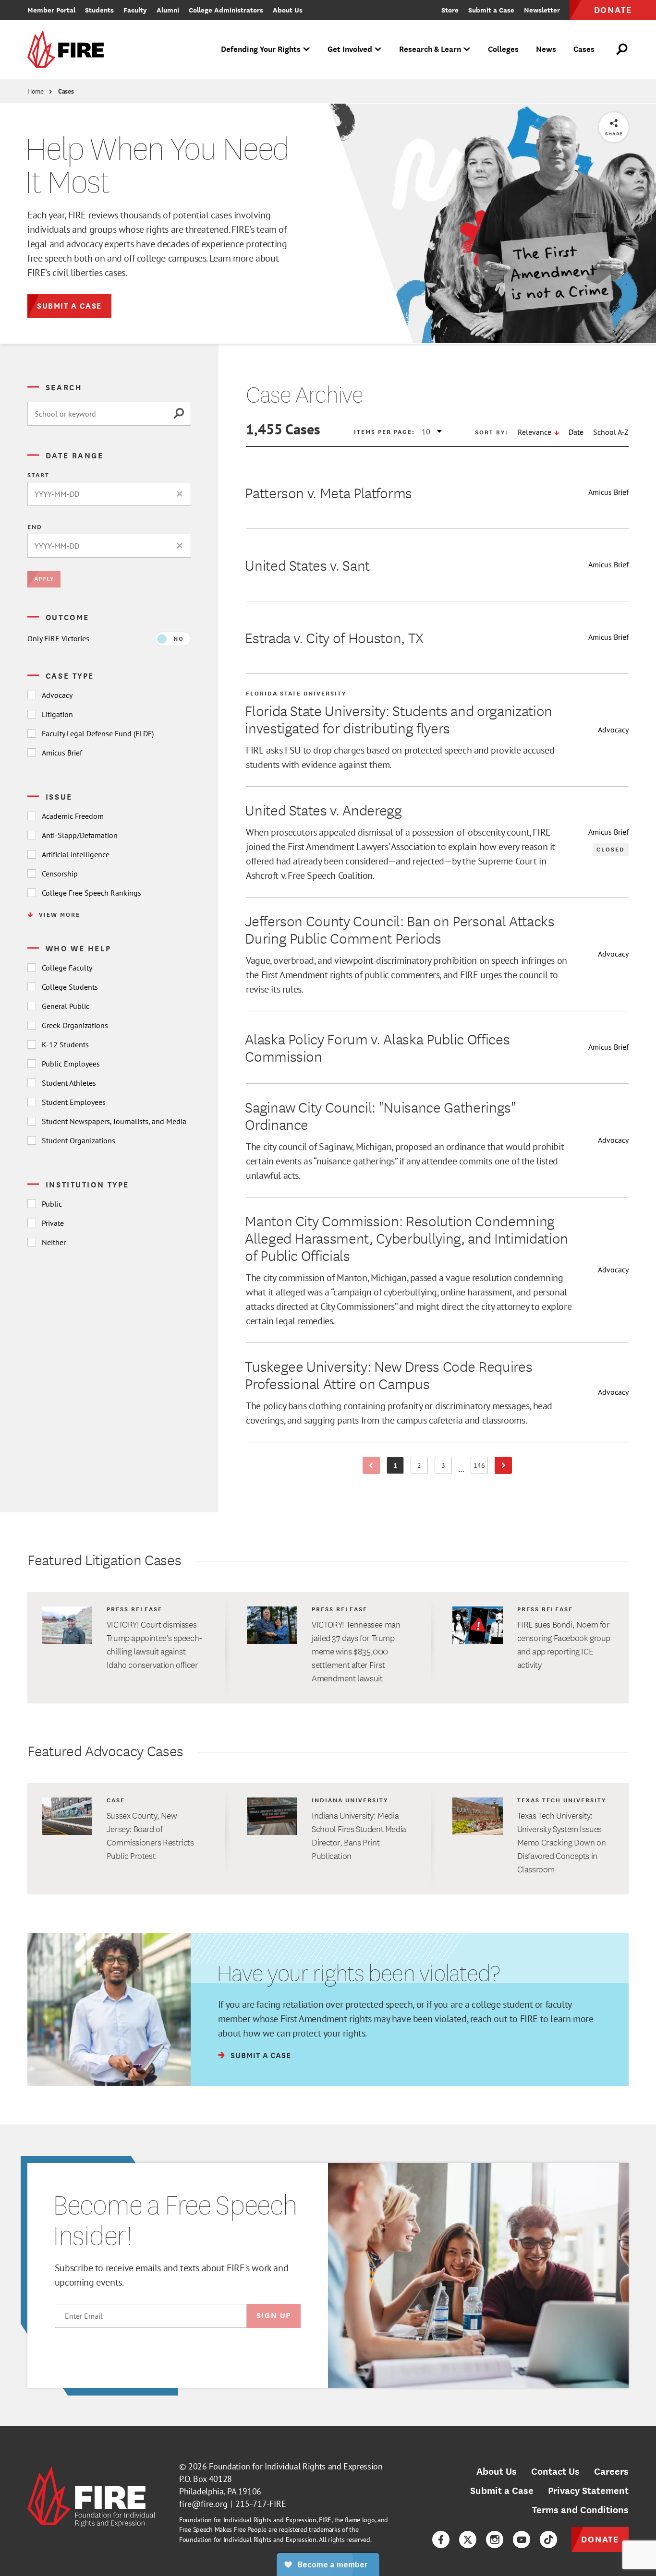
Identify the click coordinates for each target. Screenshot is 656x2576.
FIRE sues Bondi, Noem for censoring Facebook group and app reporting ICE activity (564, 1644)
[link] (69, 50)
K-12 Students (65, 1044)
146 (481, 1467)
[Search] (182, 414)
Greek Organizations (75, 1025)
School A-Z (611, 432)
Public (52, 1204)
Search (64, 387)
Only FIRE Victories (58, 638)
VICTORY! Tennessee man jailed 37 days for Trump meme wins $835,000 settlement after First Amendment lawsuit (356, 1651)
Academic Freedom (73, 816)
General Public (66, 1006)
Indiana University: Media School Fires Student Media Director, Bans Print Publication (359, 1835)
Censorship (60, 874)
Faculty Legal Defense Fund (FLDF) (98, 733)
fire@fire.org (203, 2504)
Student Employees (74, 1102)
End (35, 527)
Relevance (535, 432)
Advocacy (57, 695)
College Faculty (67, 968)
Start (38, 475)
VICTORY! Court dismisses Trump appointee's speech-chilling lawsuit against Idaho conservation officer (154, 1644)
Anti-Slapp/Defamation (80, 835)
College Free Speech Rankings (91, 893)
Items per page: (384, 431)
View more (60, 914)
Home (36, 91)
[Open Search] (622, 49)
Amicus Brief (62, 753)
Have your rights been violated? (358, 1973)
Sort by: (492, 432)
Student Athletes (69, 1083)
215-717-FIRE (261, 2504)
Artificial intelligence (76, 854)
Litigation (57, 714)
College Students (70, 987)
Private (53, 1223)
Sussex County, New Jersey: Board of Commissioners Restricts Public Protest (150, 1835)
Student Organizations (79, 1140)
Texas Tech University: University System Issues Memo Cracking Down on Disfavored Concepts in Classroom (562, 1842)
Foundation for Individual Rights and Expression (296, 2466)
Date (576, 432)
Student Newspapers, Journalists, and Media (114, 1121)
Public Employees (71, 1064)
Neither (54, 1242)
